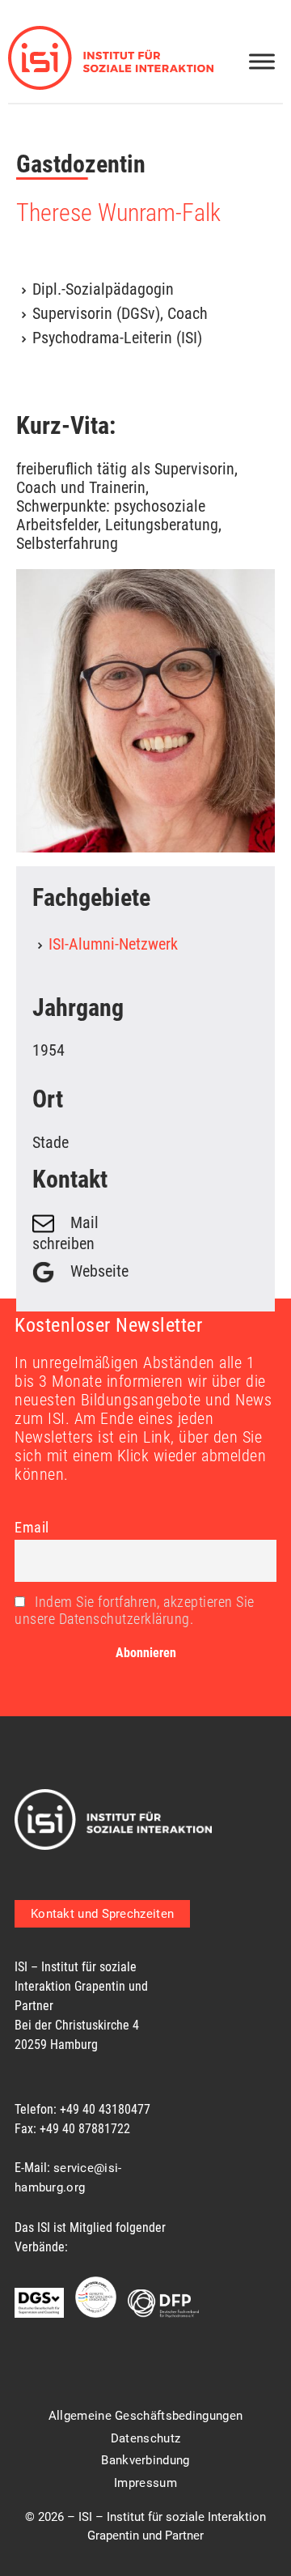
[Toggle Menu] (262, 61)
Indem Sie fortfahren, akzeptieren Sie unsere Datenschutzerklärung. (135, 1610)
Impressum (145, 2483)
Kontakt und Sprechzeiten (102, 1914)
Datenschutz (145, 2438)
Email (32, 1527)
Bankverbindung (145, 2460)
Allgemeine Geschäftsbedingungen (145, 2416)
